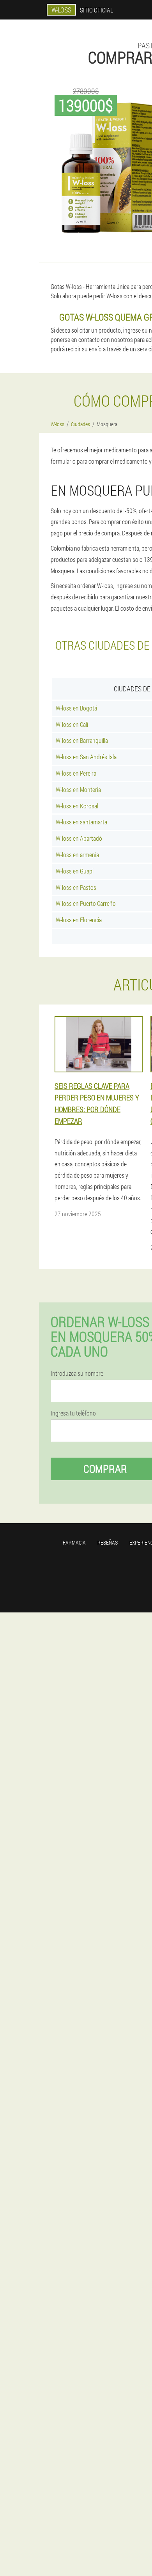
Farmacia (74, 1542)
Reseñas (108, 1542)
